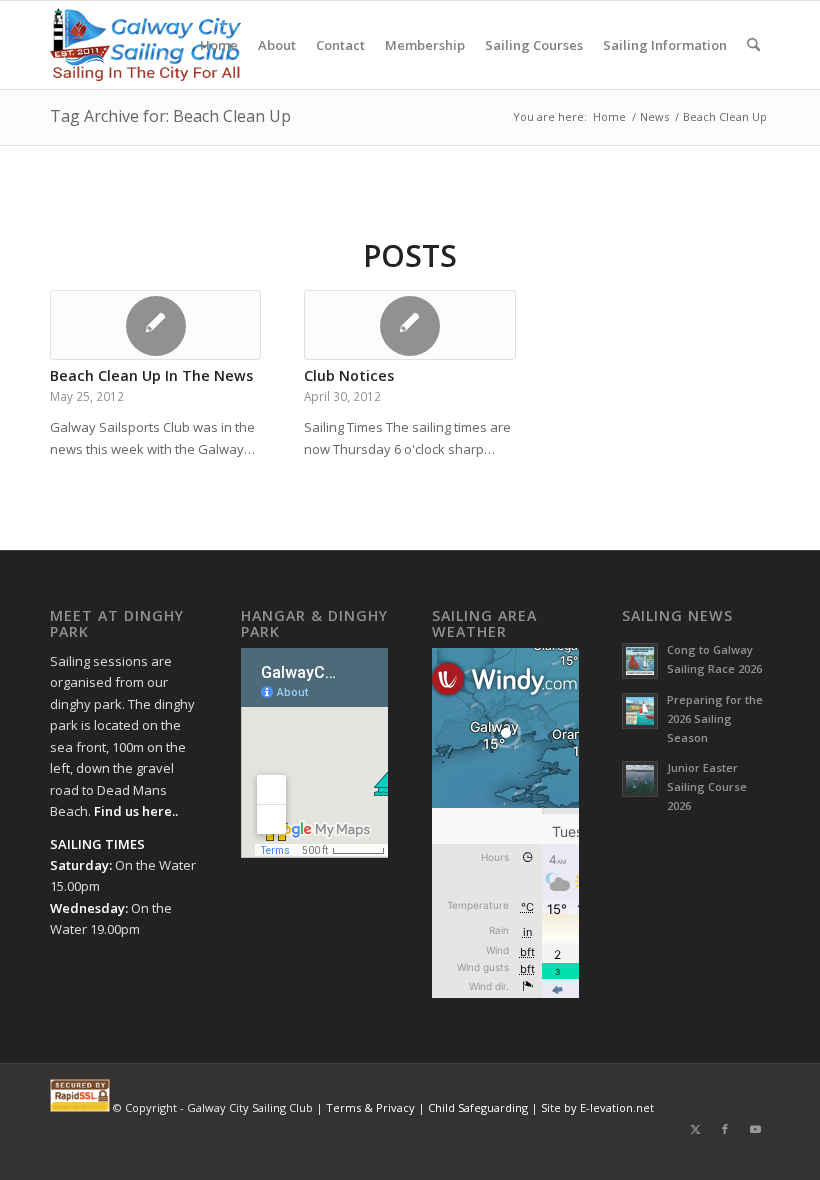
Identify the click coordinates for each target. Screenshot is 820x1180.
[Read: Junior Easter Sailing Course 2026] (640, 779)
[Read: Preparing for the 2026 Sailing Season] (640, 711)
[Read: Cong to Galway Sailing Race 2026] (640, 661)
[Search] (753, 45)
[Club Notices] (409, 325)
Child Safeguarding (478, 1107)
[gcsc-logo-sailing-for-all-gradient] (145, 45)
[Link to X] (695, 1129)
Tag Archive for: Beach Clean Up (170, 116)
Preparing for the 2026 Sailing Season (715, 718)
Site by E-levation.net (597, 1107)
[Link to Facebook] (725, 1129)
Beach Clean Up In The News (151, 375)
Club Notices (349, 375)
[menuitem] (219, 45)
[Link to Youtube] (755, 1129)
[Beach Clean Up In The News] (155, 325)
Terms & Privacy (370, 1107)
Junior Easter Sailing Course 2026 (707, 786)
